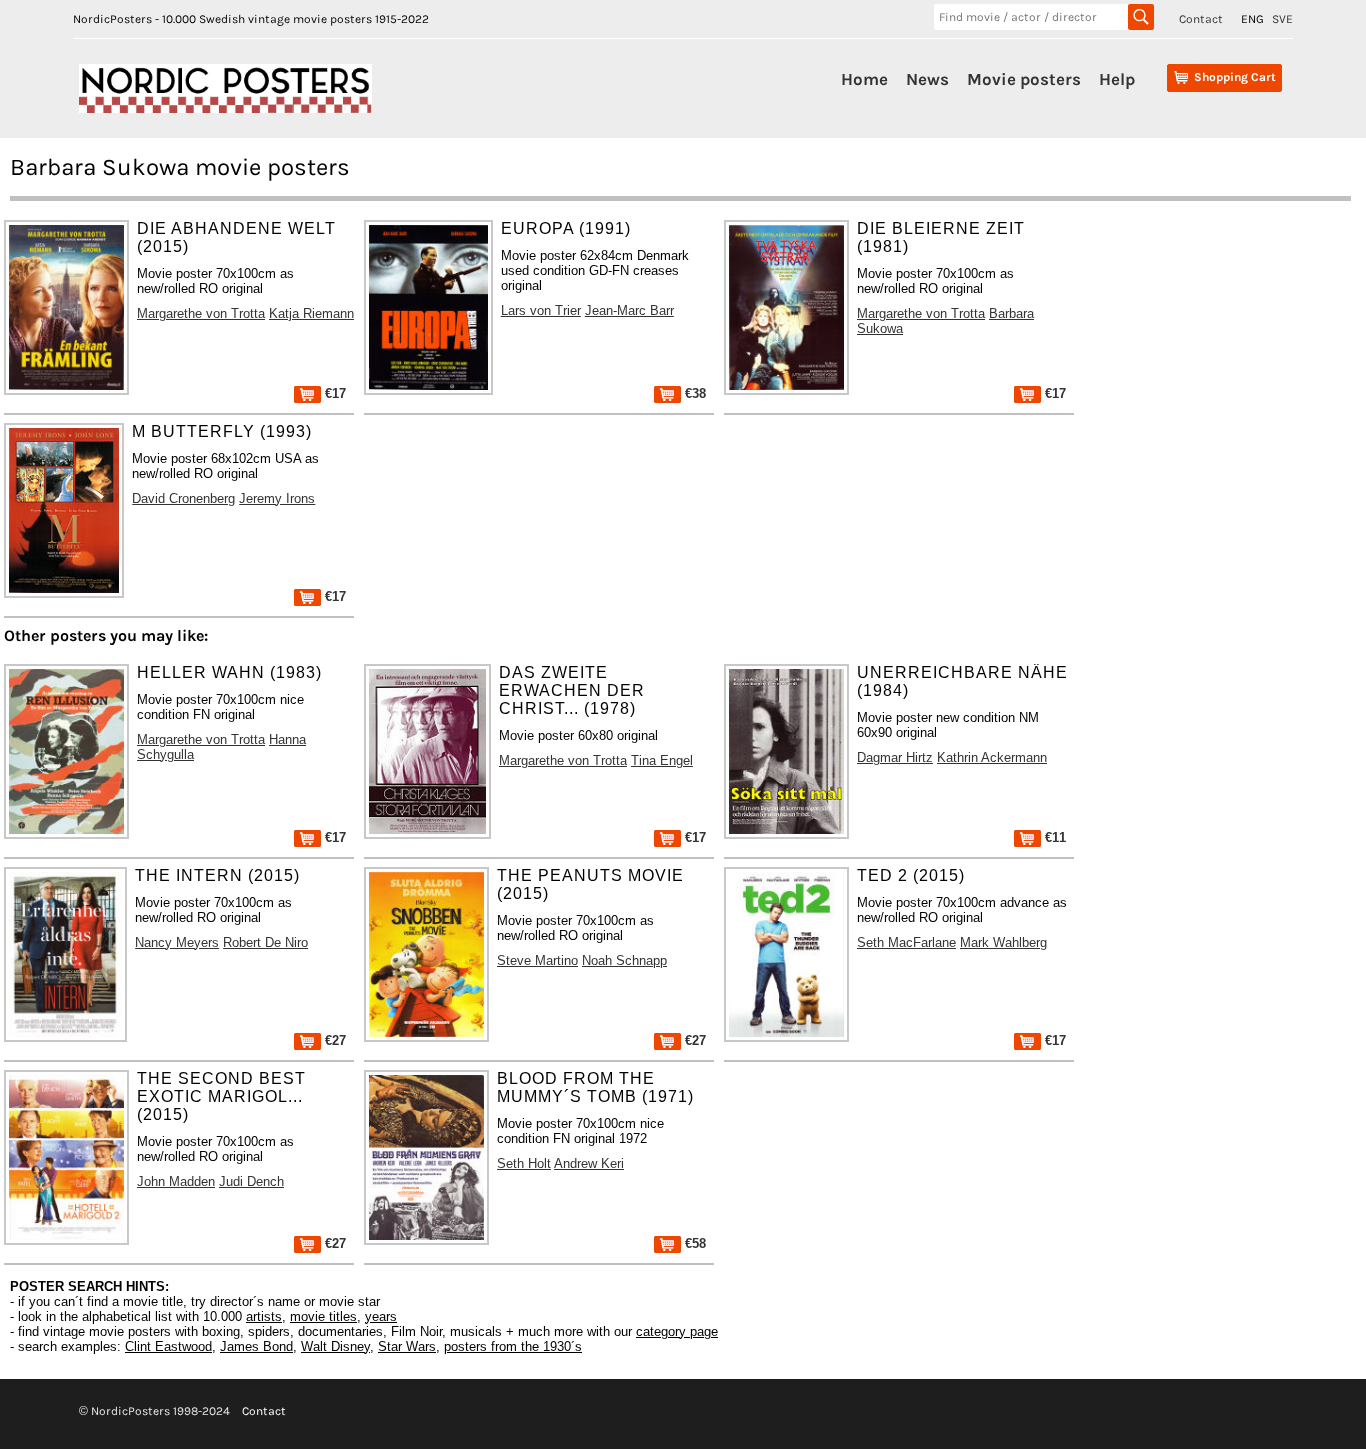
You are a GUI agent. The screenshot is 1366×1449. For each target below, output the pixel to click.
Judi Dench (251, 1181)
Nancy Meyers (177, 942)
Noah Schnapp (624, 960)
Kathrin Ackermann (992, 757)
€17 (333, 393)
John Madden (176, 1181)
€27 (333, 1040)
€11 (1053, 837)
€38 (693, 393)
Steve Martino (537, 960)
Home (864, 79)
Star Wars (407, 1346)
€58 (693, 1243)
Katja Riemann (311, 313)
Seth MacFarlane (906, 942)
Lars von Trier (541, 310)
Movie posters (1024, 79)
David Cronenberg (183, 498)
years (381, 1316)
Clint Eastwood (168, 1346)
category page (677, 1331)
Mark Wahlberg (1003, 942)
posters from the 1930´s (513, 1346)
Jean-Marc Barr (629, 310)
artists (264, 1316)
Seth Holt (524, 1163)
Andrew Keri (589, 1163)
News (927, 79)
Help (1117, 79)
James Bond (256, 1346)
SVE (1282, 19)
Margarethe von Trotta (201, 313)
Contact (1201, 19)
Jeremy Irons (277, 498)
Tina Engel (662, 760)
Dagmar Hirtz (895, 757)
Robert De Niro (265, 942)
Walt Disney (335, 1346)
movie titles (323, 1316)
